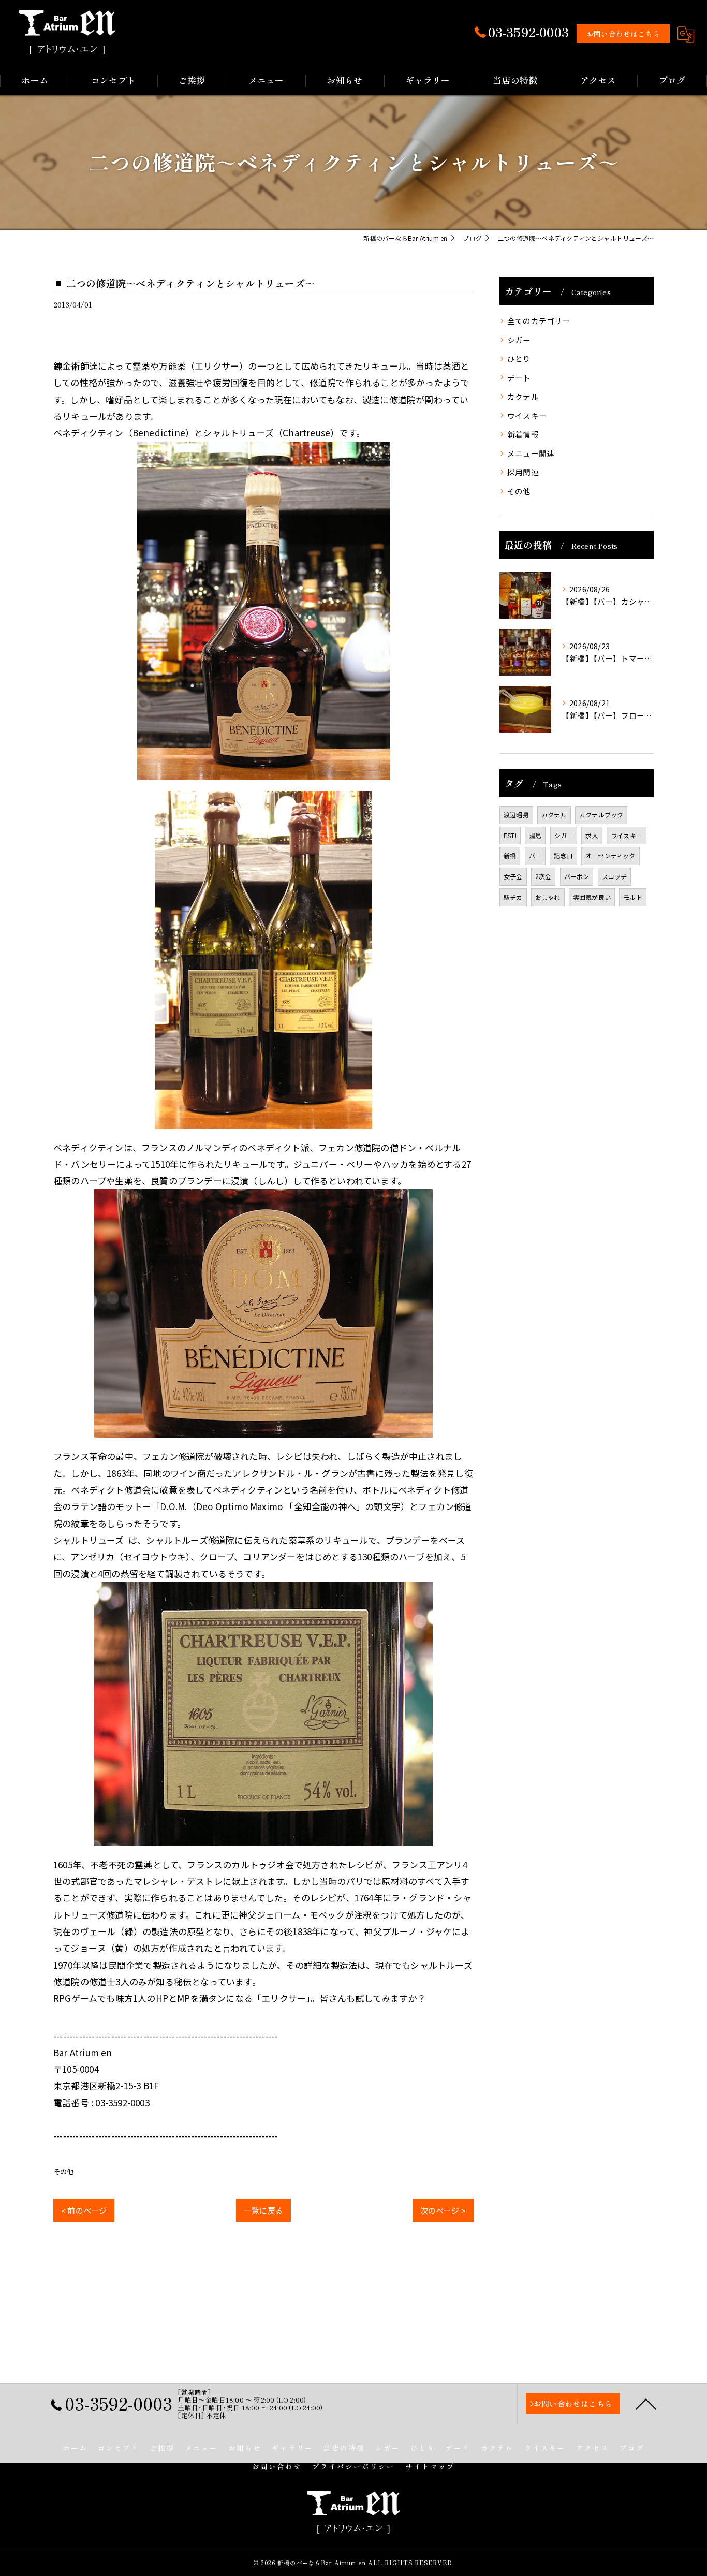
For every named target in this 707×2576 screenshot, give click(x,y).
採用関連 (523, 472)
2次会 (543, 876)
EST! (510, 835)
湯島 (535, 835)
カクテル (523, 396)
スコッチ (615, 876)
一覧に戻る (263, 2210)
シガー (519, 340)
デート (519, 378)
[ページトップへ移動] (646, 2404)
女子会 (513, 876)
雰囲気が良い (592, 897)
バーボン (577, 876)
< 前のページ (84, 2210)
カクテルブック (601, 815)
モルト (633, 897)
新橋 (510, 855)
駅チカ (513, 897)
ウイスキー (527, 415)
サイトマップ (430, 2466)
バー (535, 855)
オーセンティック (610, 855)
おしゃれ (548, 897)
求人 (592, 835)
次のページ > (443, 2210)
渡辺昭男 (516, 815)
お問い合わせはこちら (623, 34)
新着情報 (523, 434)
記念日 (563, 855)
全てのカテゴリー (539, 321)
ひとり (519, 358)
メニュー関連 (531, 453)
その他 (64, 2171)
